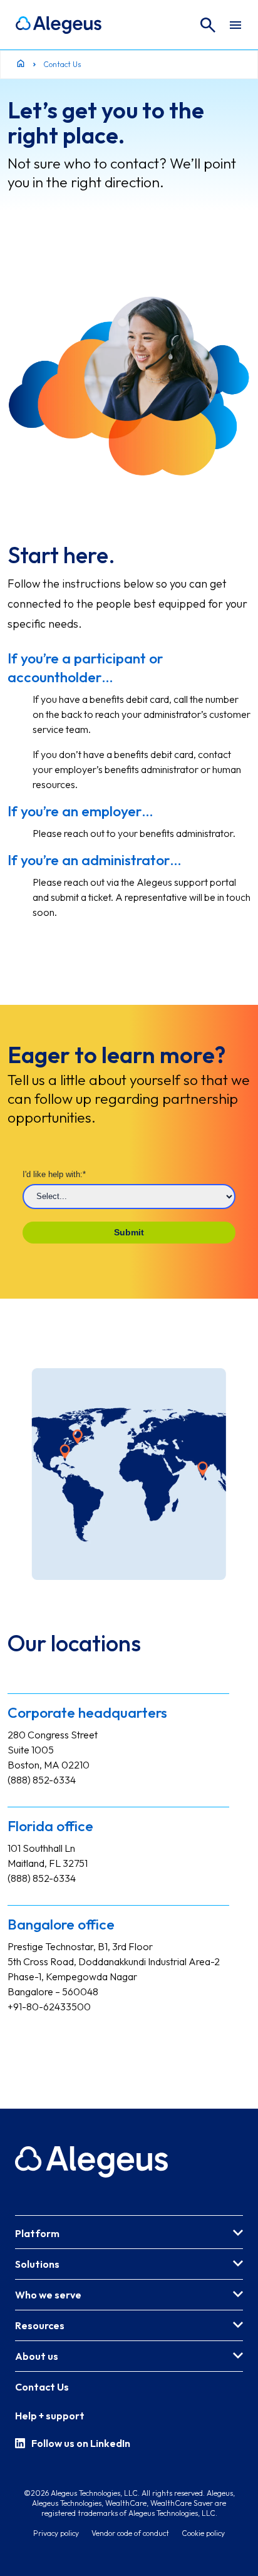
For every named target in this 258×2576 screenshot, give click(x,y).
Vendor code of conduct (130, 2533)
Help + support (50, 2416)
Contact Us (42, 2387)
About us (37, 2356)
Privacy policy (56, 2533)
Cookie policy (203, 2533)
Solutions (37, 2264)
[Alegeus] (59, 25)
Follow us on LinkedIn (81, 2443)
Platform (37, 2233)
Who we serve (48, 2295)
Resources (40, 2325)
